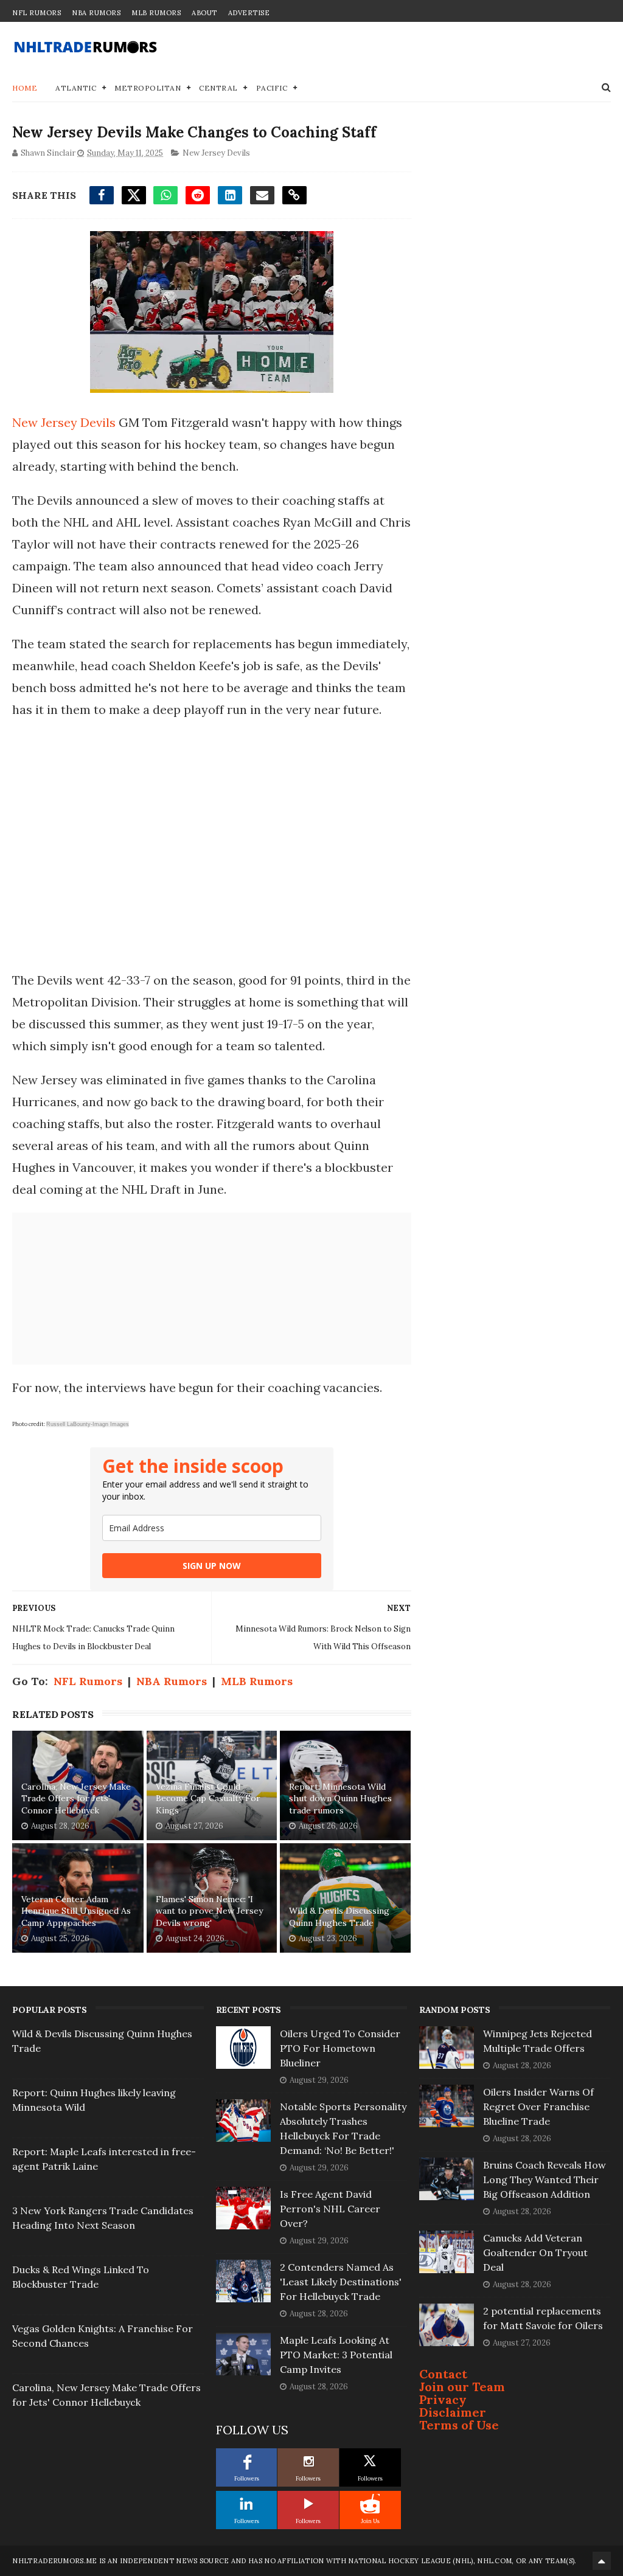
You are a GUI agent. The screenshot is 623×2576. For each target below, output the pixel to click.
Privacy (443, 2399)
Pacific (272, 88)
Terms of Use (459, 2425)
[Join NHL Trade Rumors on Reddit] (370, 2504)
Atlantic (76, 88)
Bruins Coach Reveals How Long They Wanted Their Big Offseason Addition (545, 2180)
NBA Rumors (96, 13)
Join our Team (462, 2387)
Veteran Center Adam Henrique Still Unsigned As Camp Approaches (76, 1911)
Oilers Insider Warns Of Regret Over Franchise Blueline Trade (538, 2107)
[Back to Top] (602, 2561)
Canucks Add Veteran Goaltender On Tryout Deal (535, 2252)
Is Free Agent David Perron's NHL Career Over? (330, 2209)
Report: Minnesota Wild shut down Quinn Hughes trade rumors (340, 1799)
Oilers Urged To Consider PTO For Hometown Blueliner (340, 2048)
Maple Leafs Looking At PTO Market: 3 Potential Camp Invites (336, 2355)
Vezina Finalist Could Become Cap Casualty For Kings (208, 1799)
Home (25, 88)
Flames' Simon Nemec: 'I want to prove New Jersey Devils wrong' (209, 1911)
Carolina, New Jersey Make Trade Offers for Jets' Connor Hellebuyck (76, 1799)
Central (218, 88)
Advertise (249, 13)
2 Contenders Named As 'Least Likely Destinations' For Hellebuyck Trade (341, 2282)
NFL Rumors (37, 13)
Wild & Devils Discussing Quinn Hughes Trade (339, 1917)
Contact (443, 2374)
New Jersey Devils (216, 153)
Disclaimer (453, 2412)
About (204, 13)
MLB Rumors (156, 13)
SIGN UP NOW (212, 1566)
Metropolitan (148, 88)
